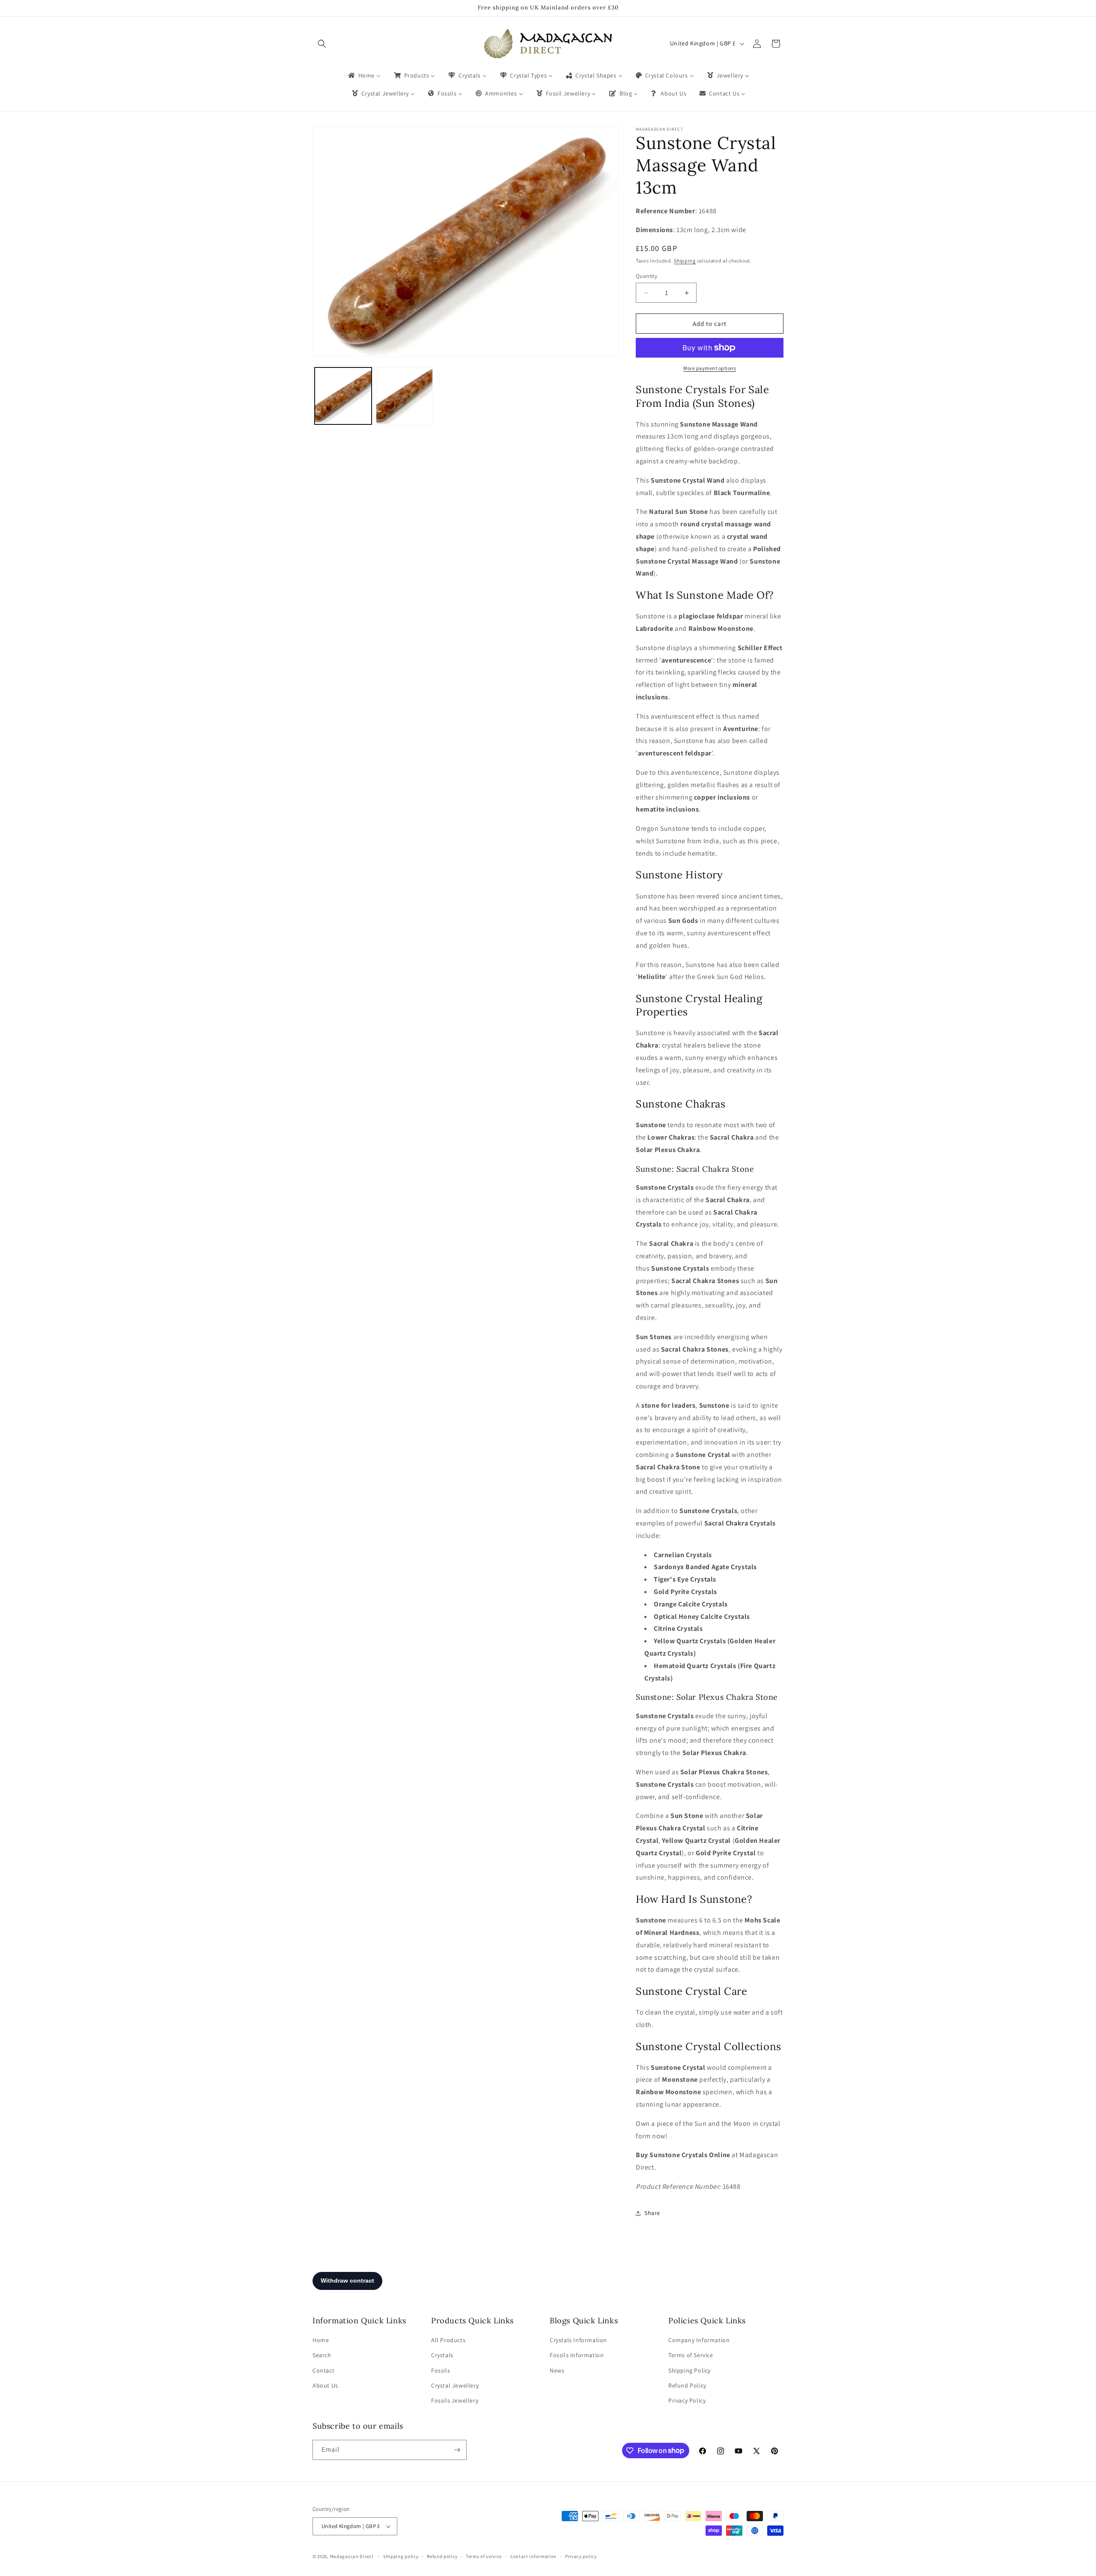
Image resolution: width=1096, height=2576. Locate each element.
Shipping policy (401, 2556)
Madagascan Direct (352, 2556)
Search (322, 2355)
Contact (323, 2370)
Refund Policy (687, 2385)
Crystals (442, 2355)
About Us (325, 2385)
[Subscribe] (457, 2450)
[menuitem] (364, 75)
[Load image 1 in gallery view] (343, 396)
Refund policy (442, 2556)
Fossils (441, 2370)
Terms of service (484, 2556)
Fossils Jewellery (455, 2400)
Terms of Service (691, 2355)
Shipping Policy (689, 2370)
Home (321, 2340)
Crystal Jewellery (455, 2385)
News (557, 2370)
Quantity (646, 276)
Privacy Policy (687, 2400)
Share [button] (652, 2213)
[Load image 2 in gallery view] (404, 396)
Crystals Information (578, 2340)
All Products (448, 2340)
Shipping (685, 261)
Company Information (699, 2340)
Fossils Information (577, 2355)
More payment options (710, 368)
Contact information (533, 2556)
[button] (322, 44)
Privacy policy (581, 2556)
